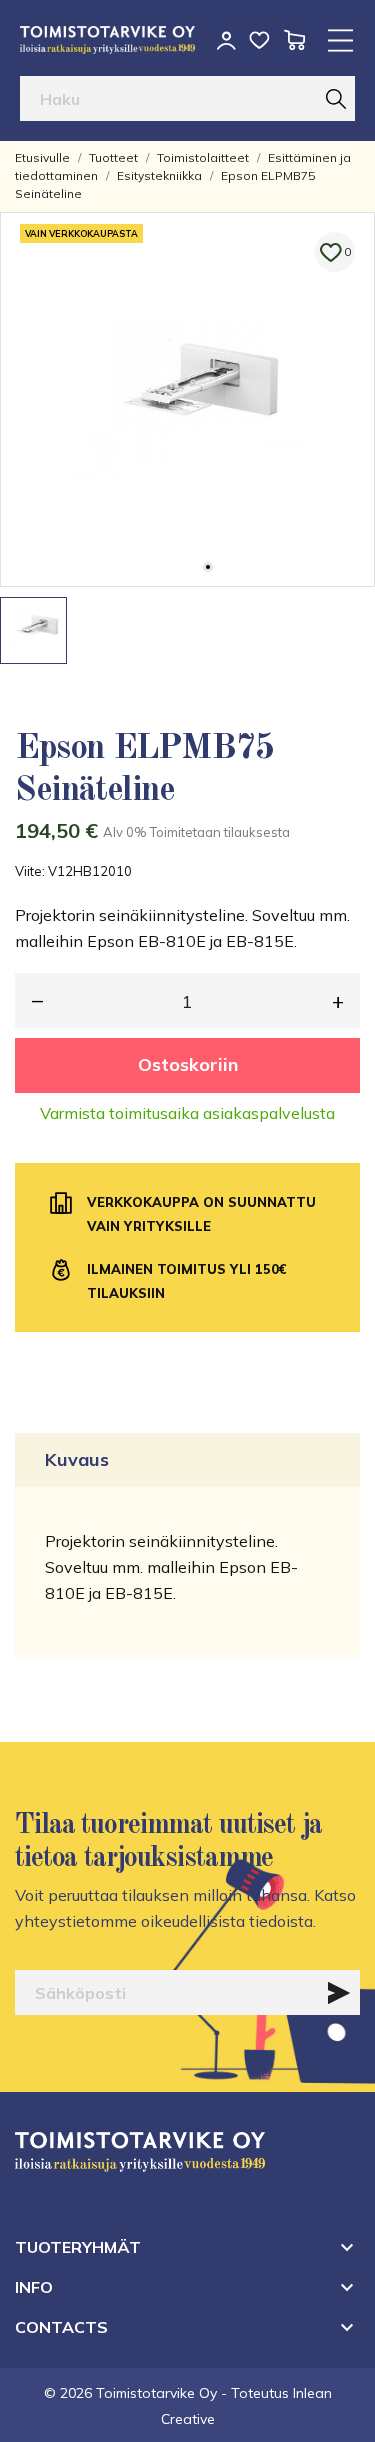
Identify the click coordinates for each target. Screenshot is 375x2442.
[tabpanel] (187, 399)
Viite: (30, 871)
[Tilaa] (339, 1993)
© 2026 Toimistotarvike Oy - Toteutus (168, 2393)
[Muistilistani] (259, 40)
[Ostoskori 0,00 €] (294, 40)
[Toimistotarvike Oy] (107, 40)
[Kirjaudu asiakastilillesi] (226, 40)
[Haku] (336, 98)
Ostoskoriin (188, 1064)
